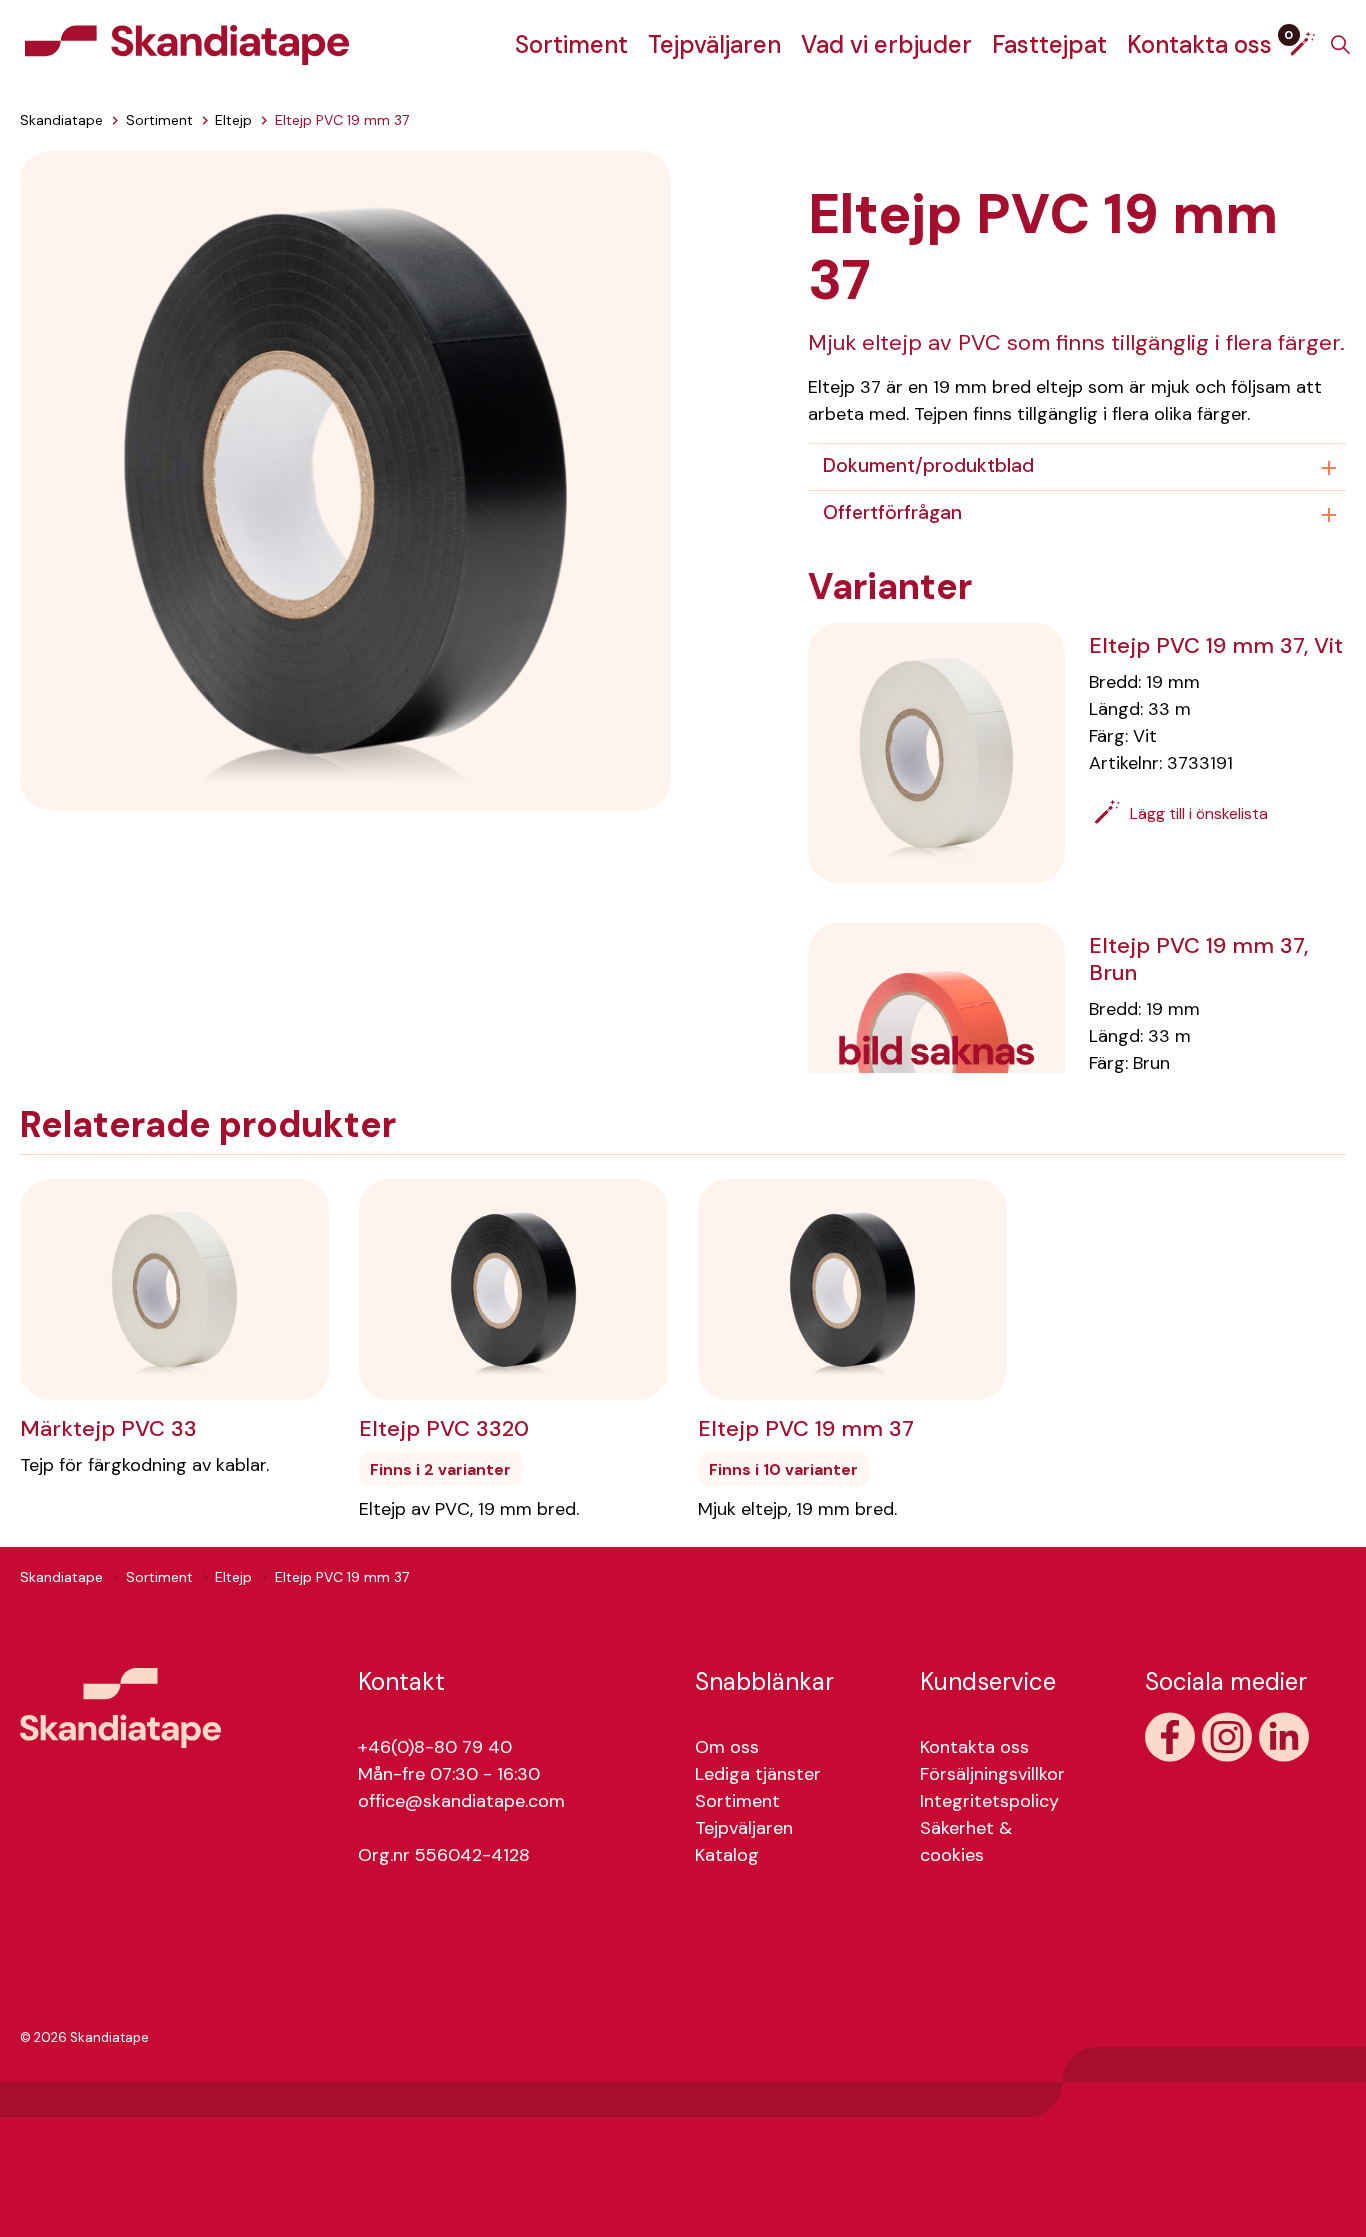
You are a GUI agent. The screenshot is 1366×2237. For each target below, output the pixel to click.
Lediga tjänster (758, 1774)
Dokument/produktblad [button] (928, 465)
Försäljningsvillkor (992, 1774)
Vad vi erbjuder (886, 44)
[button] (345, 479)
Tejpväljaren (714, 44)
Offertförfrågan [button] (892, 512)
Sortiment (571, 44)
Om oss (727, 1747)
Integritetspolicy (989, 1801)
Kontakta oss (1199, 44)
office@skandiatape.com (461, 1801)
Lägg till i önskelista (1199, 813)
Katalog (727, 1855)
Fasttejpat (1049, 44)
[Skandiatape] (187, 45)
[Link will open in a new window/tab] (1170, 1737)
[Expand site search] (1340, 45)
